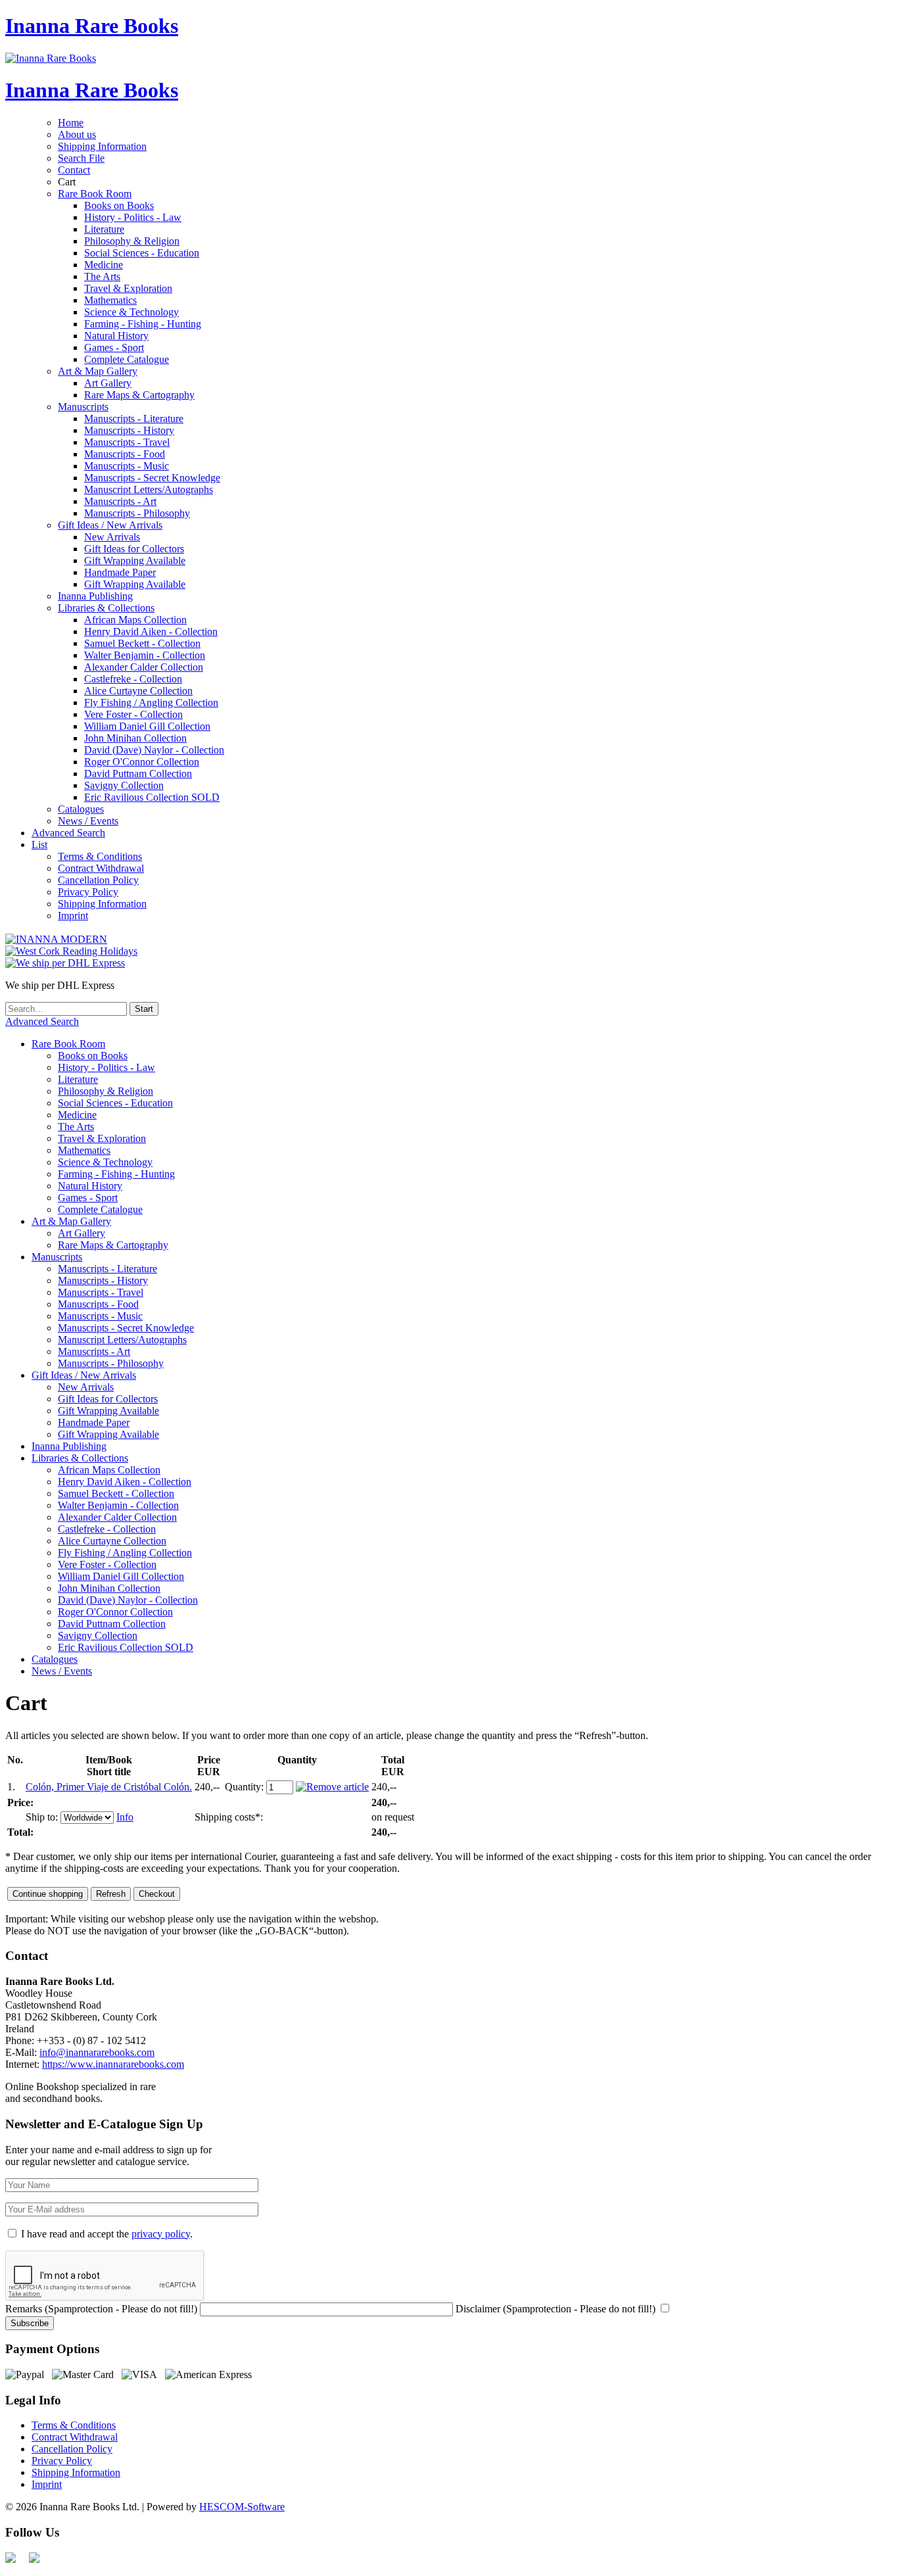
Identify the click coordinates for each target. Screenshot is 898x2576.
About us (77, 134)
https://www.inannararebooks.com (113, 2064)
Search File (81, 158)
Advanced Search (68, 833)
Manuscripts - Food (125, 454)
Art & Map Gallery (98, 371)
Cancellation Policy (98, 880)
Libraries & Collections (106, 608)
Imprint (73, 916)
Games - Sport (114, 347)
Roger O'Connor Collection (142, 762)
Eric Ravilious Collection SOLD (152, 797)
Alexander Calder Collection (144, 667)
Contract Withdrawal (101, 868)
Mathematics (110, 300)
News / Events (88, 821)
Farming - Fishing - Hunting (143, 324)
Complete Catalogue (127, 359)
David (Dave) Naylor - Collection (154, 750)
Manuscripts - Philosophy (137, 513)
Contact (74, 170)
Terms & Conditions (100, 856)
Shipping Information (102, 146)
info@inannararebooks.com (97, 2052)
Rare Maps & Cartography (139, 395)
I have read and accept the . (107, 2234)
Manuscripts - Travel (127, 442)
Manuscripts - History (129, 430)
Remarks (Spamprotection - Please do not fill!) (101, 2309)
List (39, 845)
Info (125, 1817)
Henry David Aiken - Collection (151, 632)
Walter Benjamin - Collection (145, 655)
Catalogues (81, 809)
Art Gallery (108, 383)
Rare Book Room (95, 194)
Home (71, 123)
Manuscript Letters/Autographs (149, 489)
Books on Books (119, 205)
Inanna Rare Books (92, 26)
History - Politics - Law (133, 217)
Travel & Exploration (128, 288)
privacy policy (161, 2234)
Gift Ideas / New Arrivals (110, 525)
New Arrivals (112, 537)
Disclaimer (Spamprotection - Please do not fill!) (555, 2309)
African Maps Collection (135, 620)
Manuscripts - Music (127, 466)
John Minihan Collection (135, 738)
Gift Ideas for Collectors (134, 549)
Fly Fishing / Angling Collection (151, 703)
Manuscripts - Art (120, 501)
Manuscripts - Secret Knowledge (152, 478)
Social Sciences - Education (142, 253)
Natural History (116, 336)
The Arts (102, 276)
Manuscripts (83, 407)
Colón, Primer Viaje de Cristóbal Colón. (109, 1787)
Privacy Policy (88, 892)
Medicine (104, 265)
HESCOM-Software (242, 2507)
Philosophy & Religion (132, 241)
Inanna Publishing (95, 596)
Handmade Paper (120, 572)
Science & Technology (131, 312)
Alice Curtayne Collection (138, 691)
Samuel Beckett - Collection (142, 643)
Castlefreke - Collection (133, 679)
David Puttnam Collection (138, 774)
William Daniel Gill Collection (147, 726)
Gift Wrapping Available (135, 561)
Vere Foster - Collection (133, 714)
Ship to (40, 1817)
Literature (104, 229)
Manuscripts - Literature (134, 418)
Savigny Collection (124, 785)
